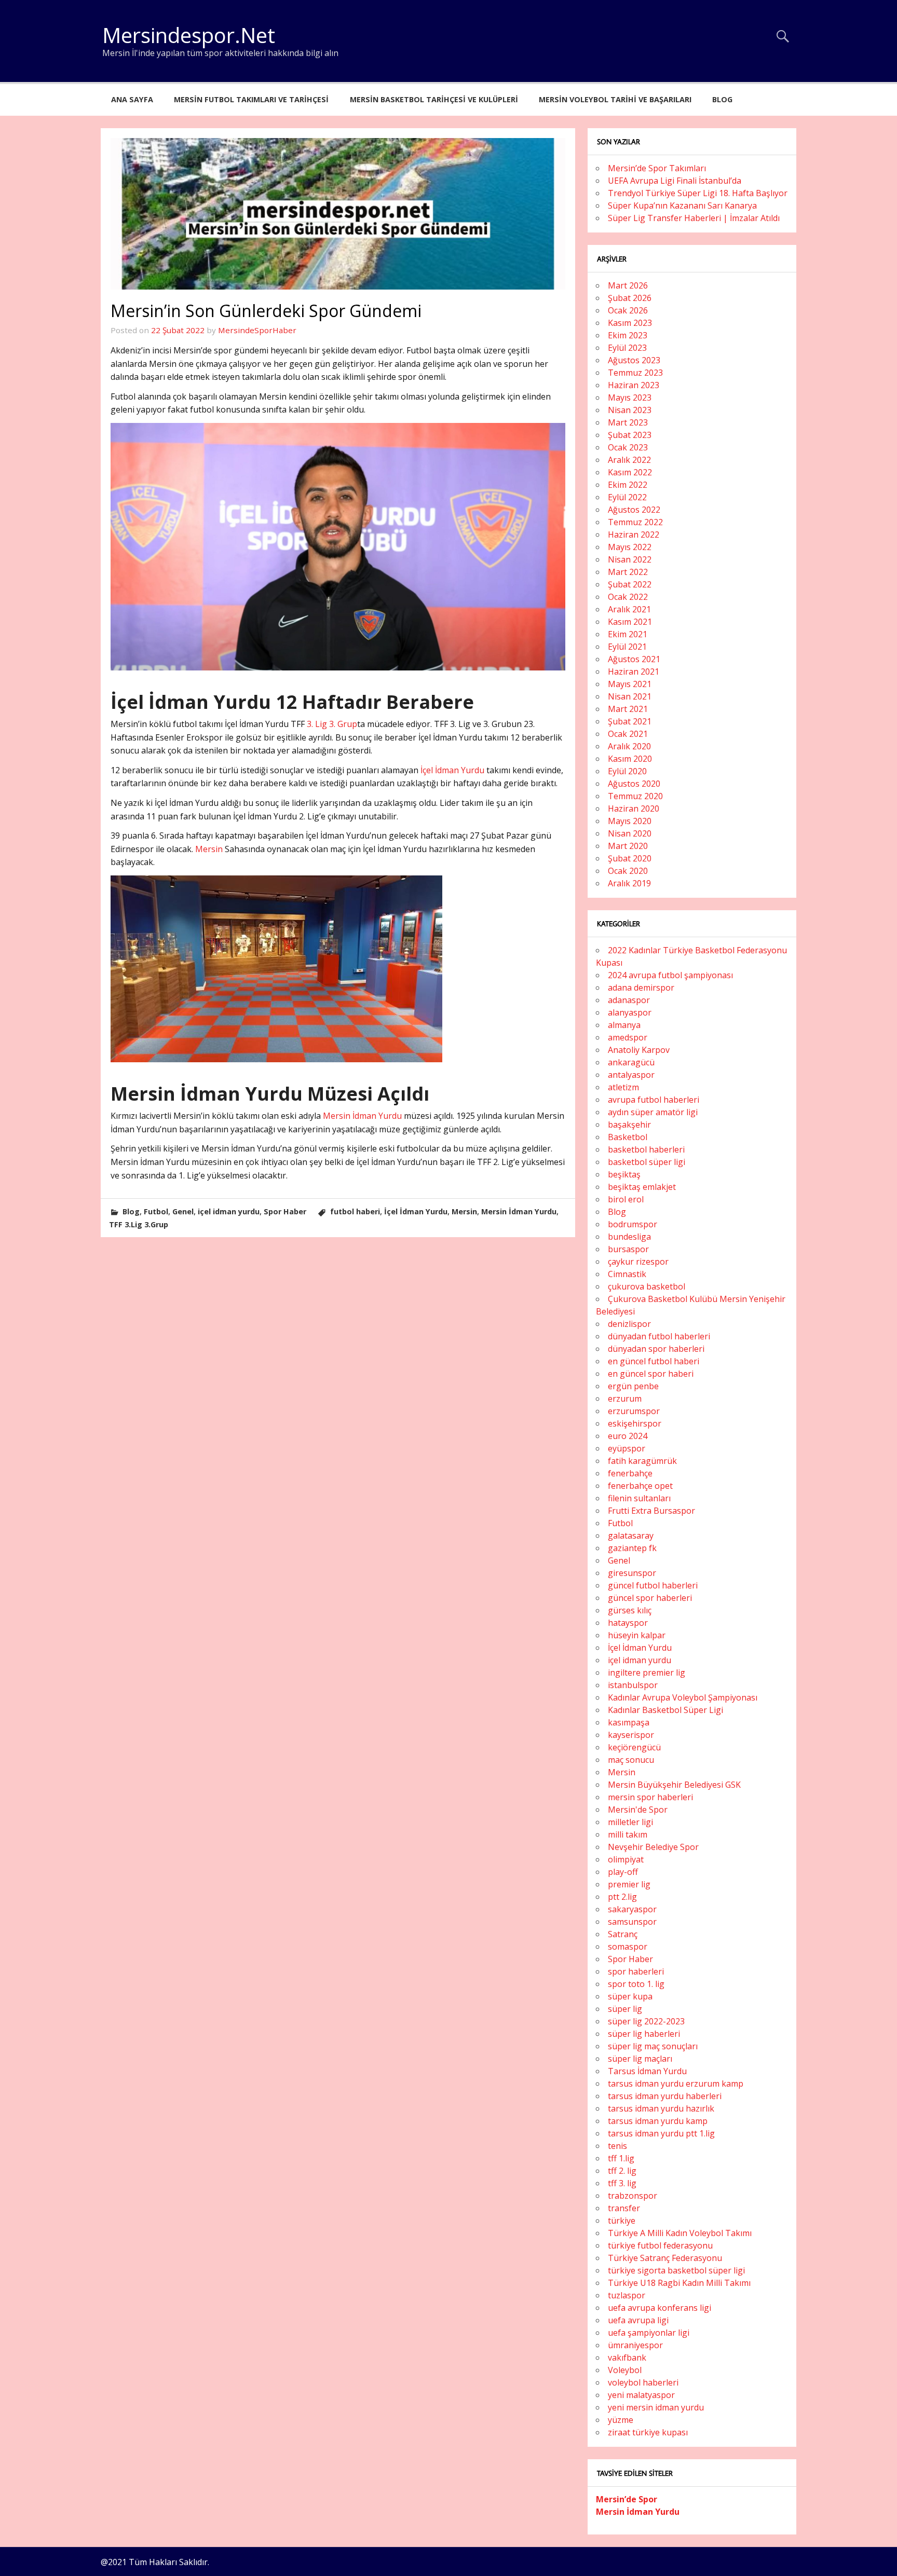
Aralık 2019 (629, 883)
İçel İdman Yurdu (452, 770)
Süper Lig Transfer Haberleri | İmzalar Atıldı (694, 218)
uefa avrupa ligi (638, 2320)
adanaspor (629, 1000)
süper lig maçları (640, 2059)
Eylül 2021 (627, 647)
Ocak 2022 (628, 597)
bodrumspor (633, 1224)
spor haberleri (636, 1971)
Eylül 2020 (627, 771)
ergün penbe (633, 1386)
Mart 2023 (628, 422)
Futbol (156, 1211)
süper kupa (630, 1996)
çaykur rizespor (638, 1262)
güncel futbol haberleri (653, 1585)
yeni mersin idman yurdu (656, 2407)
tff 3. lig (622, 2183)
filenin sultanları (639, 1498)
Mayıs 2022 (630, 547)
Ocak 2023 (628, 447)
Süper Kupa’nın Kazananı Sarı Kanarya (682, 205)
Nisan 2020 (630, 833)
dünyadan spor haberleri (656, 1349)
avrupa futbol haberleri (654, 1100)
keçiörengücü (634, 1747)
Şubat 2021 (630, 721)
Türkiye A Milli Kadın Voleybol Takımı (680, 2233)
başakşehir (629, 1125)
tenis (617, 2146)
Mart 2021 (628, 709)
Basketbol (628, 1137)
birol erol (626, 1199)
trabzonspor (633, 2196)
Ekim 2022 (628, 485)
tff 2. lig (622, 2171)
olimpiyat (626, 1859)
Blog (722, 99)
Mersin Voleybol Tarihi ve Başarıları (615, 99)
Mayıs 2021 (630, 684)
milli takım (628, 1834)
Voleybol (625, 2370)
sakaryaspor (632, 1909)
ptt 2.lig (622, 1897)
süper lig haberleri (644, 2034)
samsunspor (632, 1922)
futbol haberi (355, 1211)
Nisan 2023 (630, 410)
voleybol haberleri (643, 2382)
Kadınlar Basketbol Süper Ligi (665, 1710)
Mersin (209, 849)
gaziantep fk (632, 1548)
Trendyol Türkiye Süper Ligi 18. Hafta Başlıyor (698, 193)
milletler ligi (630, 1822)
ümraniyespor (635, 2345)
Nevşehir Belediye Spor (653, 1847)
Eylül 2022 (627, 497)
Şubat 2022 (630, 584)
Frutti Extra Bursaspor (651, 1511)
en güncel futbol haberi (654, 1361)
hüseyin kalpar (637, 1635)
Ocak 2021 (628, 734)
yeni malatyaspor (641, 2395)
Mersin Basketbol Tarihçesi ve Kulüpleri (434, 99)
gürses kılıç (630, 1610)
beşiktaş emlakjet (642, 1187)
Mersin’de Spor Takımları (657, 168)
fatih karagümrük (642, 1461)
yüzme (621, 2420)
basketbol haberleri (646, 1149)
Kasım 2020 (630, 759)
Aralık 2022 (629, 460)
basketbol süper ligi (647, 1162)
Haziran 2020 (634, 809)
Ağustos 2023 (634, 360)
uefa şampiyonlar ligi (649, 2333)
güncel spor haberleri (650, 1598)
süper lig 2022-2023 (646, 2021)
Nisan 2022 (630, 559)
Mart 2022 (628, 572)
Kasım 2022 (630, 472)
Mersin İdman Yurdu (362, 1116)
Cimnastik (627, 1274)
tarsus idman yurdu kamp (658, 2121)
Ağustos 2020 (634, 784)
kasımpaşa (629, 1722)
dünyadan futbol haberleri (659, 1336)
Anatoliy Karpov (639, 1050)
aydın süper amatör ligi (653, 1112)
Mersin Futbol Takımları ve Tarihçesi (251, 99)
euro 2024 (628, 1436)
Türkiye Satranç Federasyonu (665, 2258)
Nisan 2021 (630, 696)
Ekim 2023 (628, 335)
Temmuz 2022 (635, 522)
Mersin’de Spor (627, 2499)
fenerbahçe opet (640, 1486)
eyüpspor (627, 1448)
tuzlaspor (627, 2295)
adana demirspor (641, 988)
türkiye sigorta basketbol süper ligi (676, 2270)
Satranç (623, 1934)
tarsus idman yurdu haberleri (665, 2096)
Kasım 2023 (630, 323)
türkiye (622, 2221)
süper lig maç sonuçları (653, 2046)
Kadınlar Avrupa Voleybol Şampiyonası (683, 1697)
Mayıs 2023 (630, 398)
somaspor (628, 1947)
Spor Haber (285, 1211)
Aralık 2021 (629, 609)
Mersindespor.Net (189, 35)
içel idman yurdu (229, 1211)
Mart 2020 (628, 846)
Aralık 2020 (629, 746)
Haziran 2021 (634, 672)
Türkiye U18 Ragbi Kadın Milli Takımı (679, 2283)
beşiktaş (624, 1174)
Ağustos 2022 (634, 510)
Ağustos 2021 (634, 659)
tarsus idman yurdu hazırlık (661, 2108)
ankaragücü (631, 1062)
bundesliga (629, 1237)
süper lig (625, 2009)
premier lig (629, 1884)
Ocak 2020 (628, 871)
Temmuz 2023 (635, 373)
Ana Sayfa (132, 99)
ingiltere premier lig (647, 1673)
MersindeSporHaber (257, 330)
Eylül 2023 (627, 348)
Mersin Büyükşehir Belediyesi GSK (674, 1785)
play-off (623, 1872)
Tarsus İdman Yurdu (647, 2071)
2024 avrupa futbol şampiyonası (670, 975)
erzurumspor (634, 1411)
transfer (624, 2208)
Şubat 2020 (630, 858)
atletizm (623, 1087)
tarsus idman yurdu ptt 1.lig (661, 2133)
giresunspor (632, 1573)
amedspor (628, 1037)
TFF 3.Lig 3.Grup (139, 1224)
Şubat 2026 (630, 298)
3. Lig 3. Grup (332, 724)
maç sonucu (631, 1760)
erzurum (625, 1399)
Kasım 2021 (630, 622)
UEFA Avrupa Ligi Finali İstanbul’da (675, 181)
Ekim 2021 (628, 634)
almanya (624, 1025)
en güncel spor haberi (651, 1374)
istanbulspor (633, 1685)
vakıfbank (627, 2358)
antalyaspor (631, 1075)
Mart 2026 (628, 285)
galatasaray (631, 1536)
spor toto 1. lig (636, 1984)
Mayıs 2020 (630, 821)
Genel (183, 1211)
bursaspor (628, 1249)
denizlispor (629, 1324)
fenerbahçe (630, 1473)
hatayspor (628, 1623)
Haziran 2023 (634, 385)
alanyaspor (630, 1012)
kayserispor (631, 1735)
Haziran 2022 (634, 535)
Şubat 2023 (630, 435)
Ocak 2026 (628, 310)
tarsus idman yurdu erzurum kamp (676, 2084)
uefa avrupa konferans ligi (660, 2308)
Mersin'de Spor (638, 1810)
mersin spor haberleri (650, 1797)
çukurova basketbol (647, 1286)
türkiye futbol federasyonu (660, 2245)
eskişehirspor (635, 1423)
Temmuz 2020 (635, 796)
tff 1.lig (621, 2158)
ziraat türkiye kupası (648, 2432)
